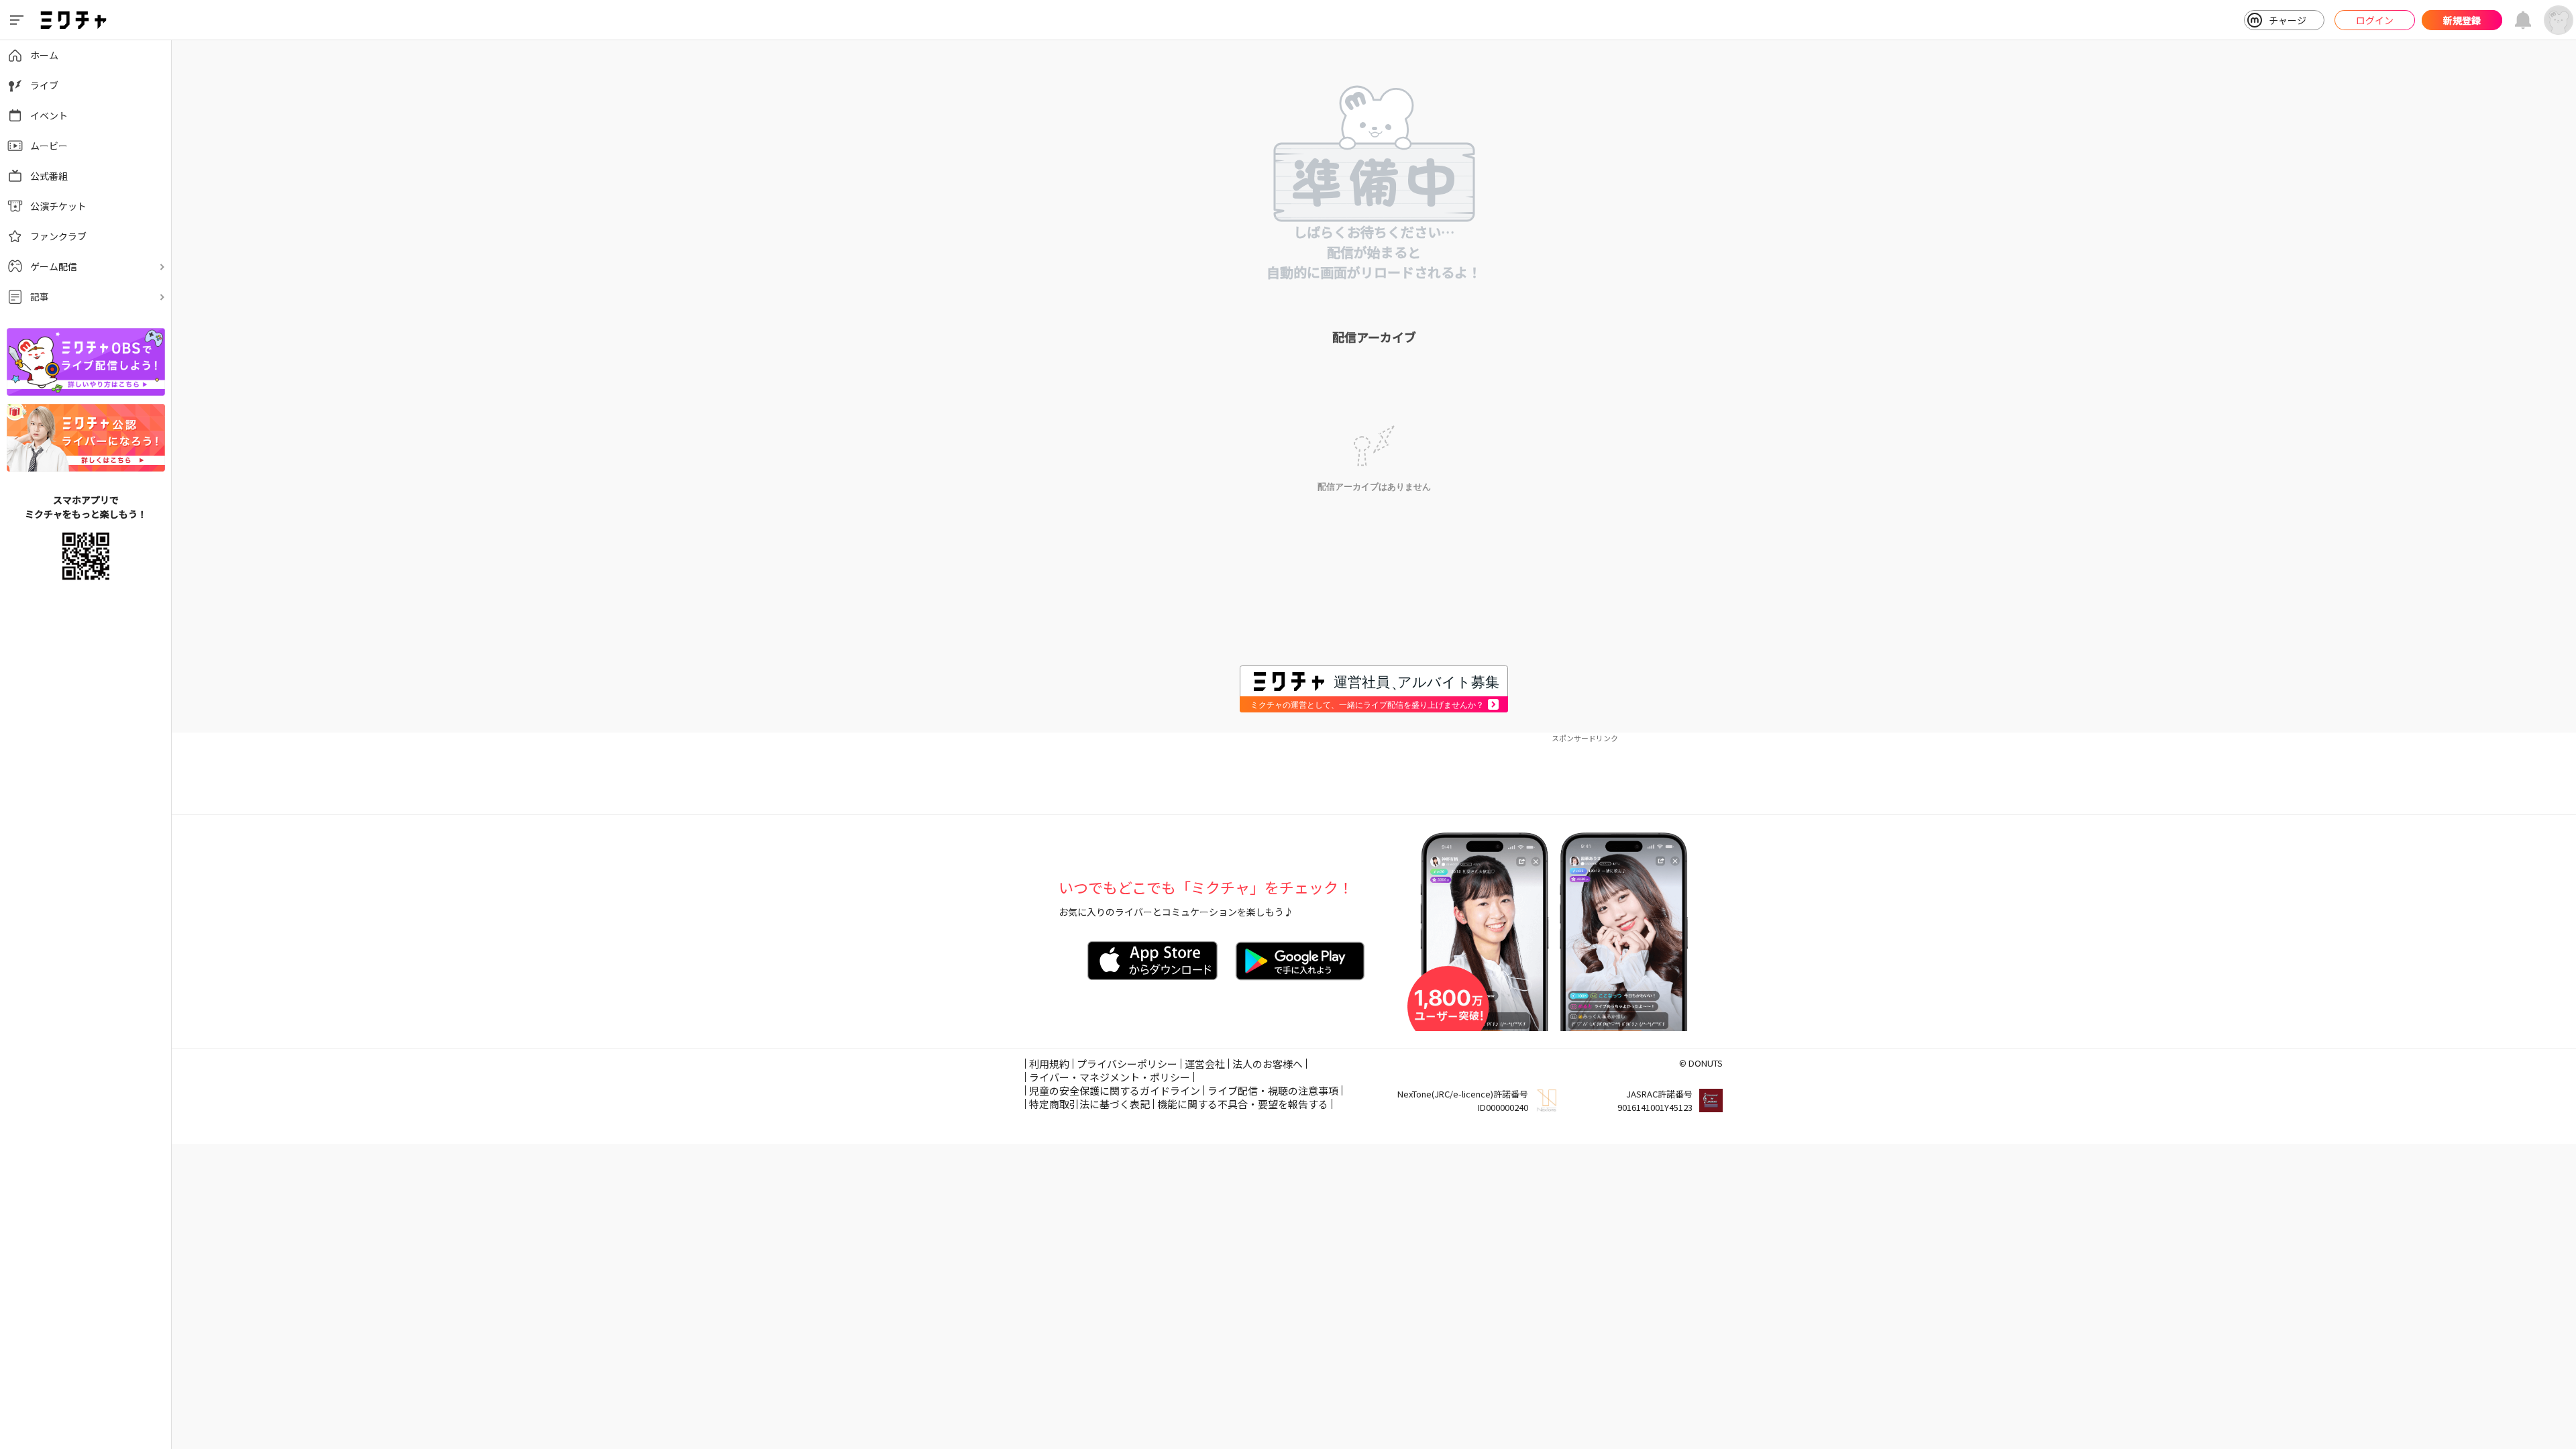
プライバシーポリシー (1127, 1064)
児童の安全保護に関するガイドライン (1115, 1090)
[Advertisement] (1374, 774)
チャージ (2288, 20)
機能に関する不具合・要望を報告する (1243, 1104)
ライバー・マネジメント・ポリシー (1110, 1077)
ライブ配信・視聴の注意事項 (1273, 1090)
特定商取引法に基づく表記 (1089, 1104)
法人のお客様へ (1268, 1064)
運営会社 (1205, 1064)
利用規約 (1049, 1064)
